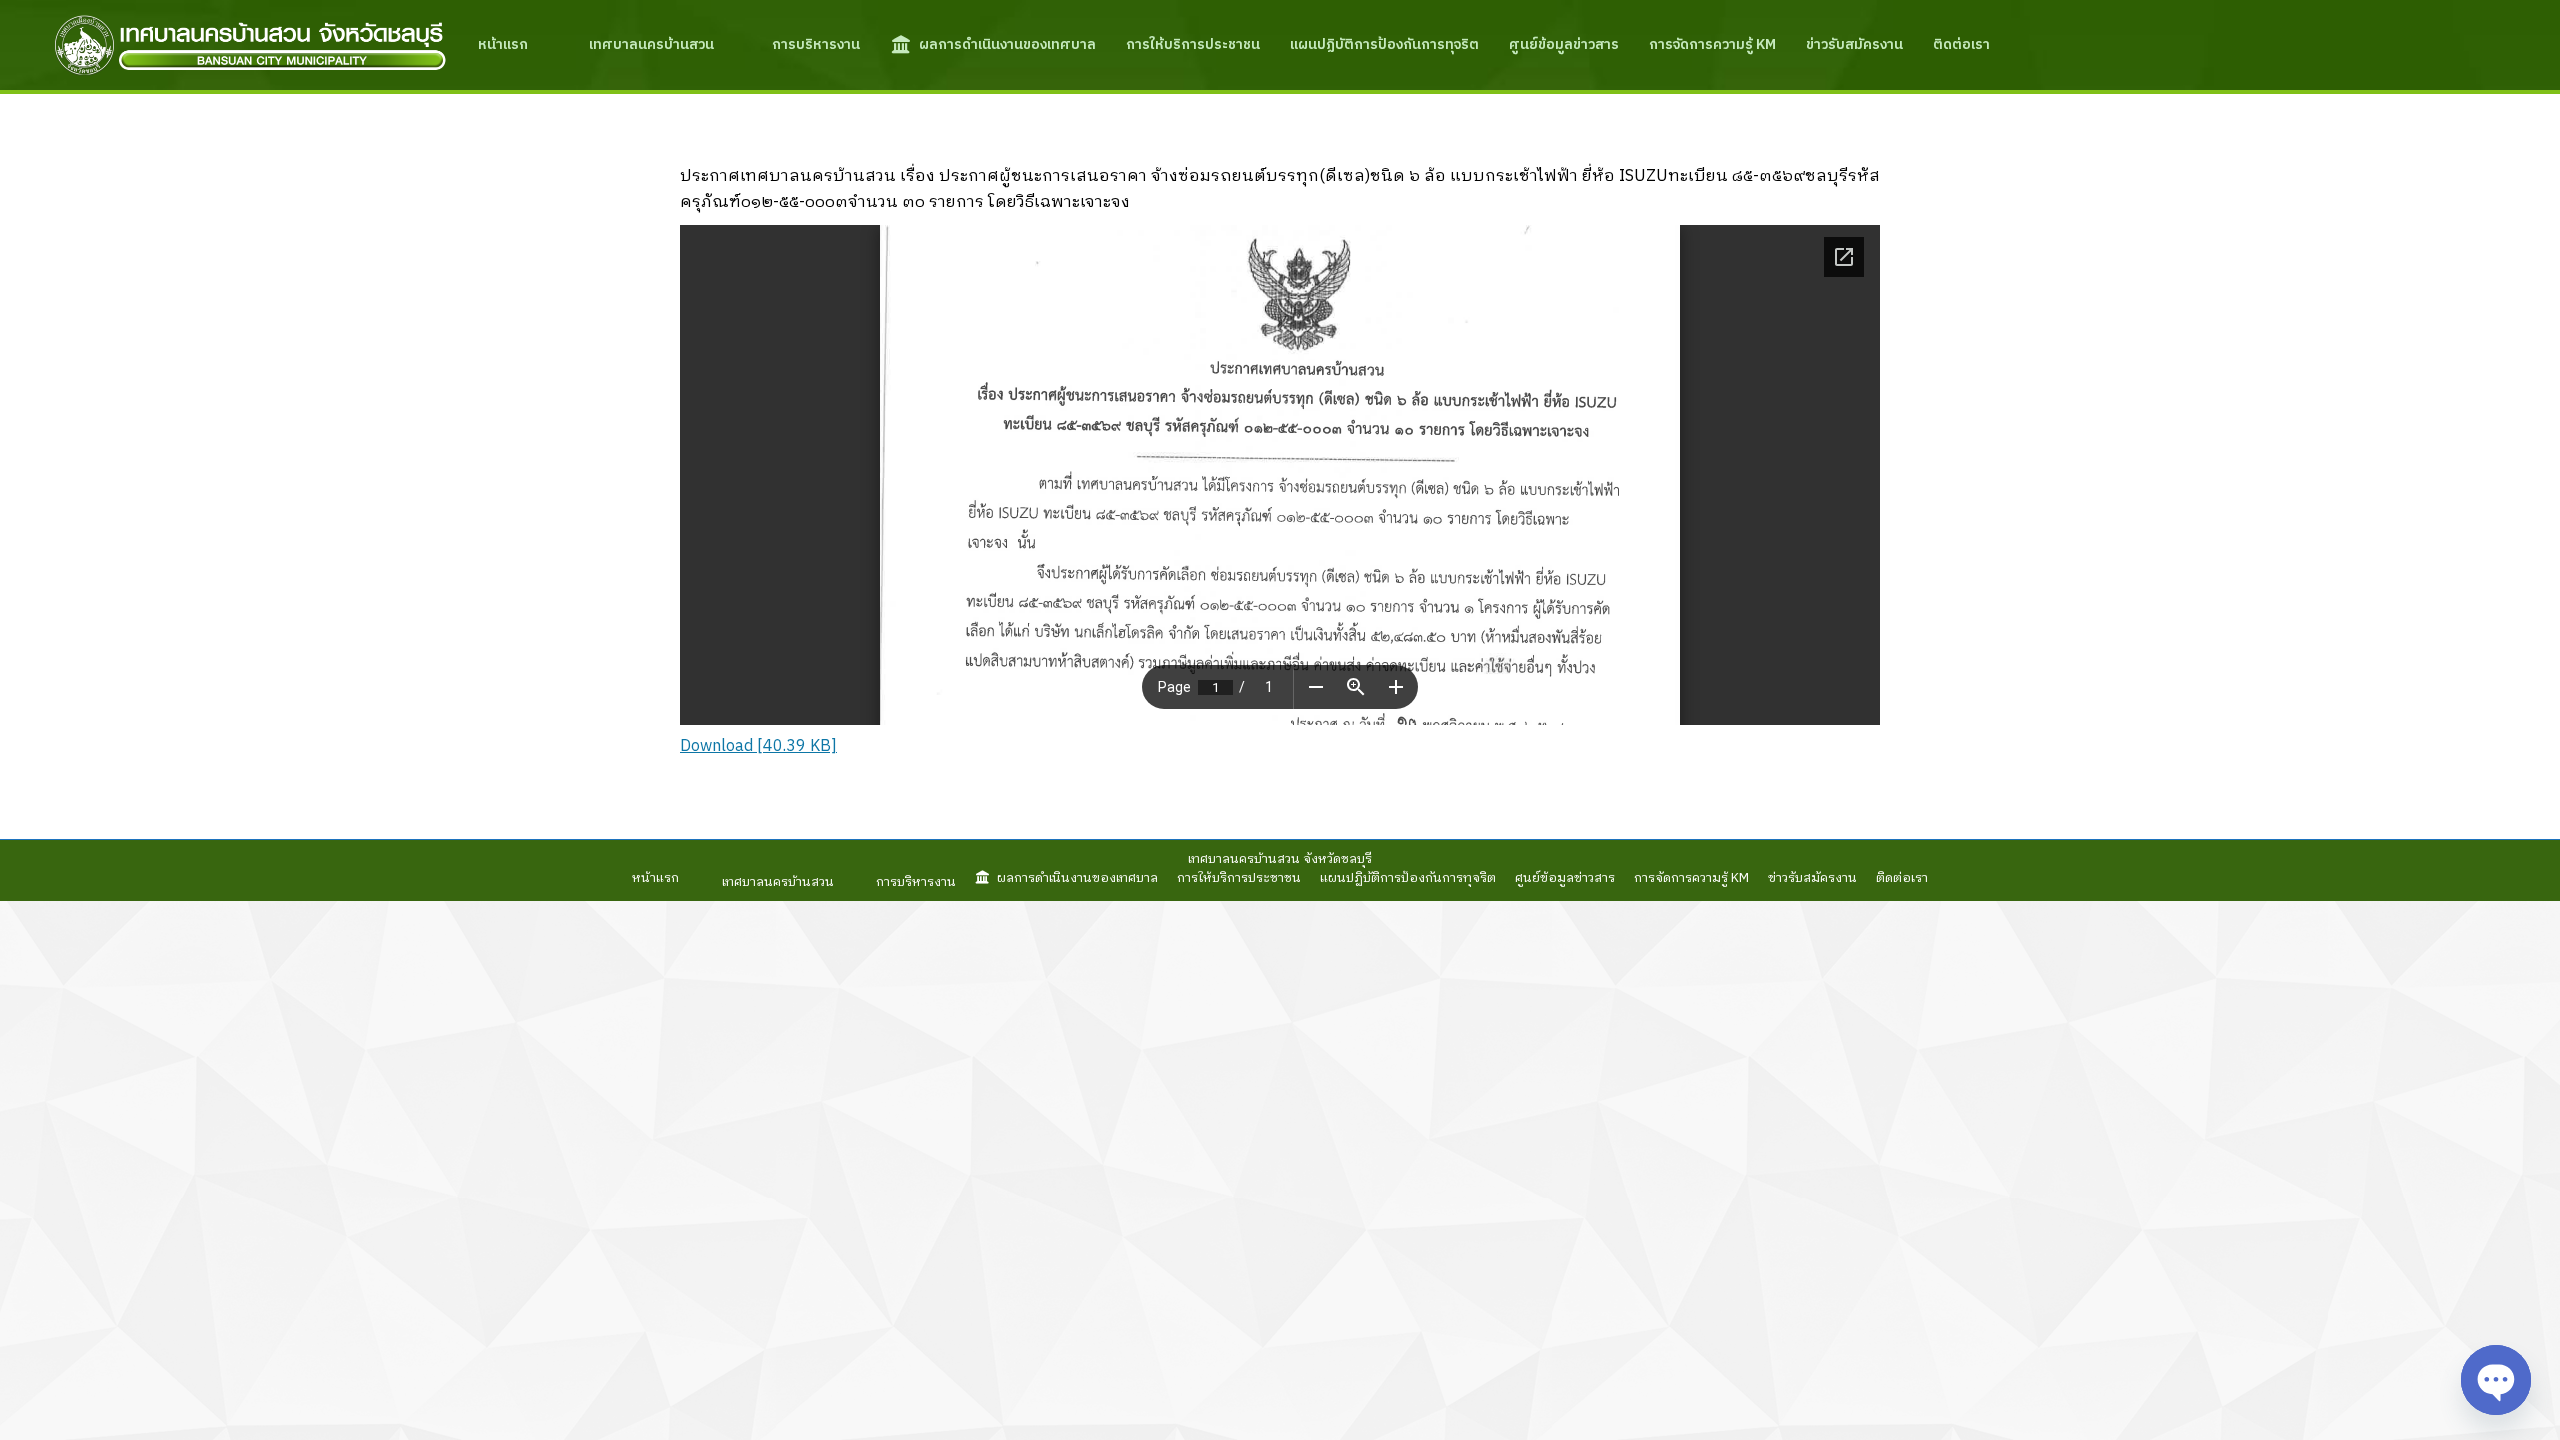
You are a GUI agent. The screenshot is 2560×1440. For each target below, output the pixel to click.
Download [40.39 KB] (758, 746)
